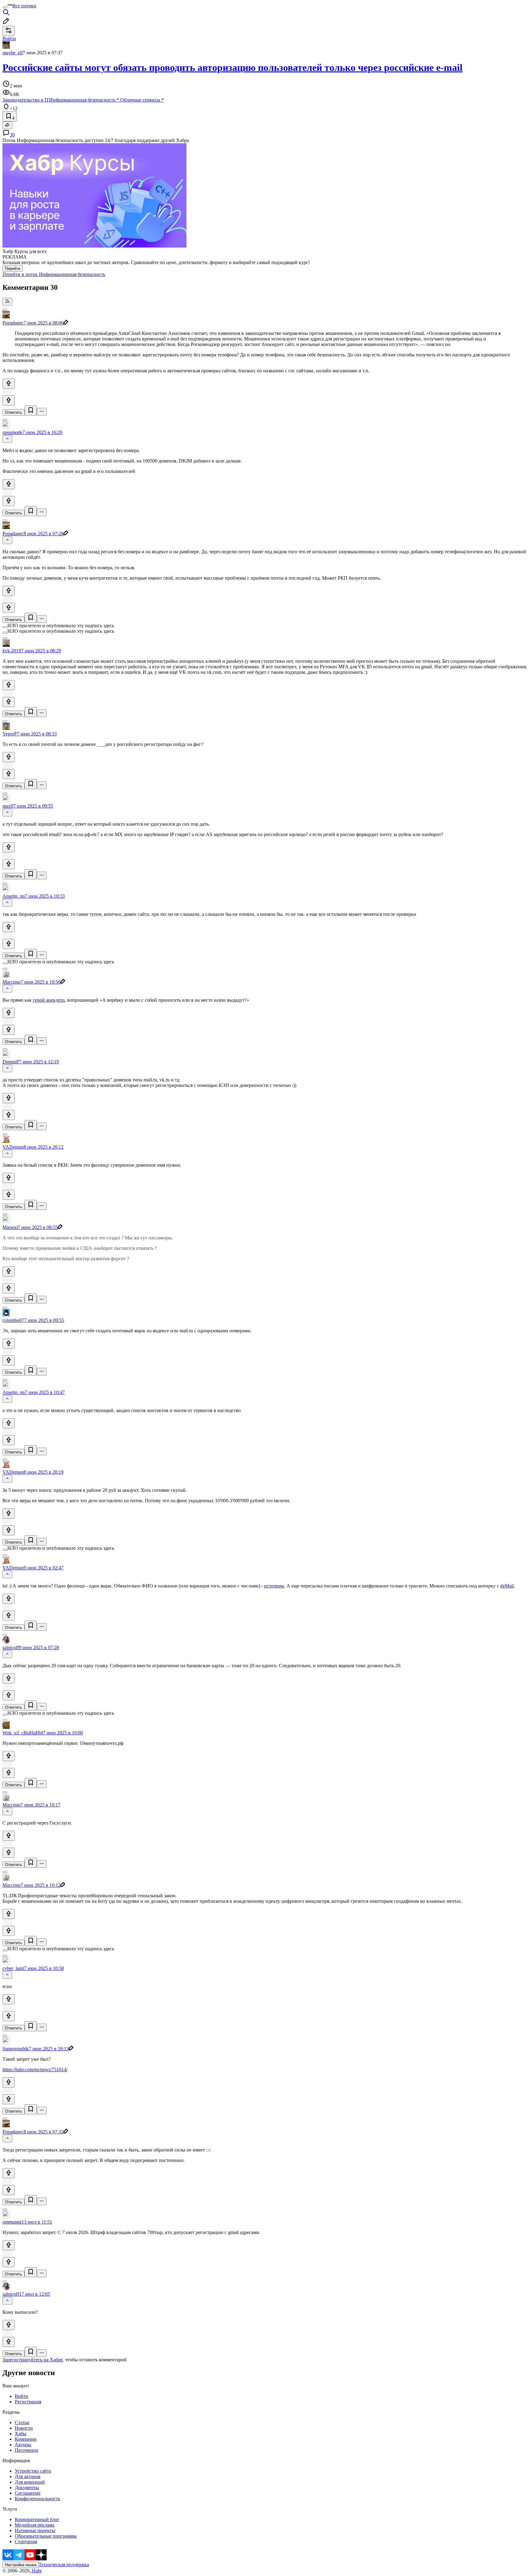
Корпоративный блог (37, 2519)
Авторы (23, 2445)
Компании (26, 2439)
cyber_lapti (13, 1968)
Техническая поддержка (64, 2564)
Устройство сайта (33, 2471)
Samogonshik (16, 2049)
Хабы (21, 2434)
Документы (27, 2488)
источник (274, 1586)
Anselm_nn (14, 896)
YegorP (10, 734)
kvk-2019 (12, 651)
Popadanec (13, 323)
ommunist (12, 2222)
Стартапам (26, 2541)
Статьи (22, 2422)
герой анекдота (49, 1000)
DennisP (11, 1062)
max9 (8, 806)
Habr (36, 2571)
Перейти (13, 269)
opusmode (12, 432)
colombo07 (13, 1320)
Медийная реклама (35, 2525)
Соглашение (28, 2493)
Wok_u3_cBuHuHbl (23, 1733)
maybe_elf (13, 53)
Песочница (26, 2450)
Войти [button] (9, 38)
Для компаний (30, 2482)
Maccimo (12, 982)
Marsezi (10, 1227)
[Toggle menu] (5, 7)
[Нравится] (9, 384)
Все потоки (24, 6)
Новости (24, 2428)
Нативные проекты (35, 2530)
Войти (21, 2396)
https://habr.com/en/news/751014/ (35, 2069)
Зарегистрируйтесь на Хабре (33, 2360)
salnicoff (11, 1647)
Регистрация (28, 2402)
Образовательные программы (46, 2536)
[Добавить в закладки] (31, 411)
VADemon (13, 1147)
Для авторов (28, 2476)
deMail (507, 1586)
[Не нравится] (9, 400)
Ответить (13, 412)
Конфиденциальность (37, 2499)
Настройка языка (21, 2565)
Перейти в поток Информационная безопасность (54, 274)
